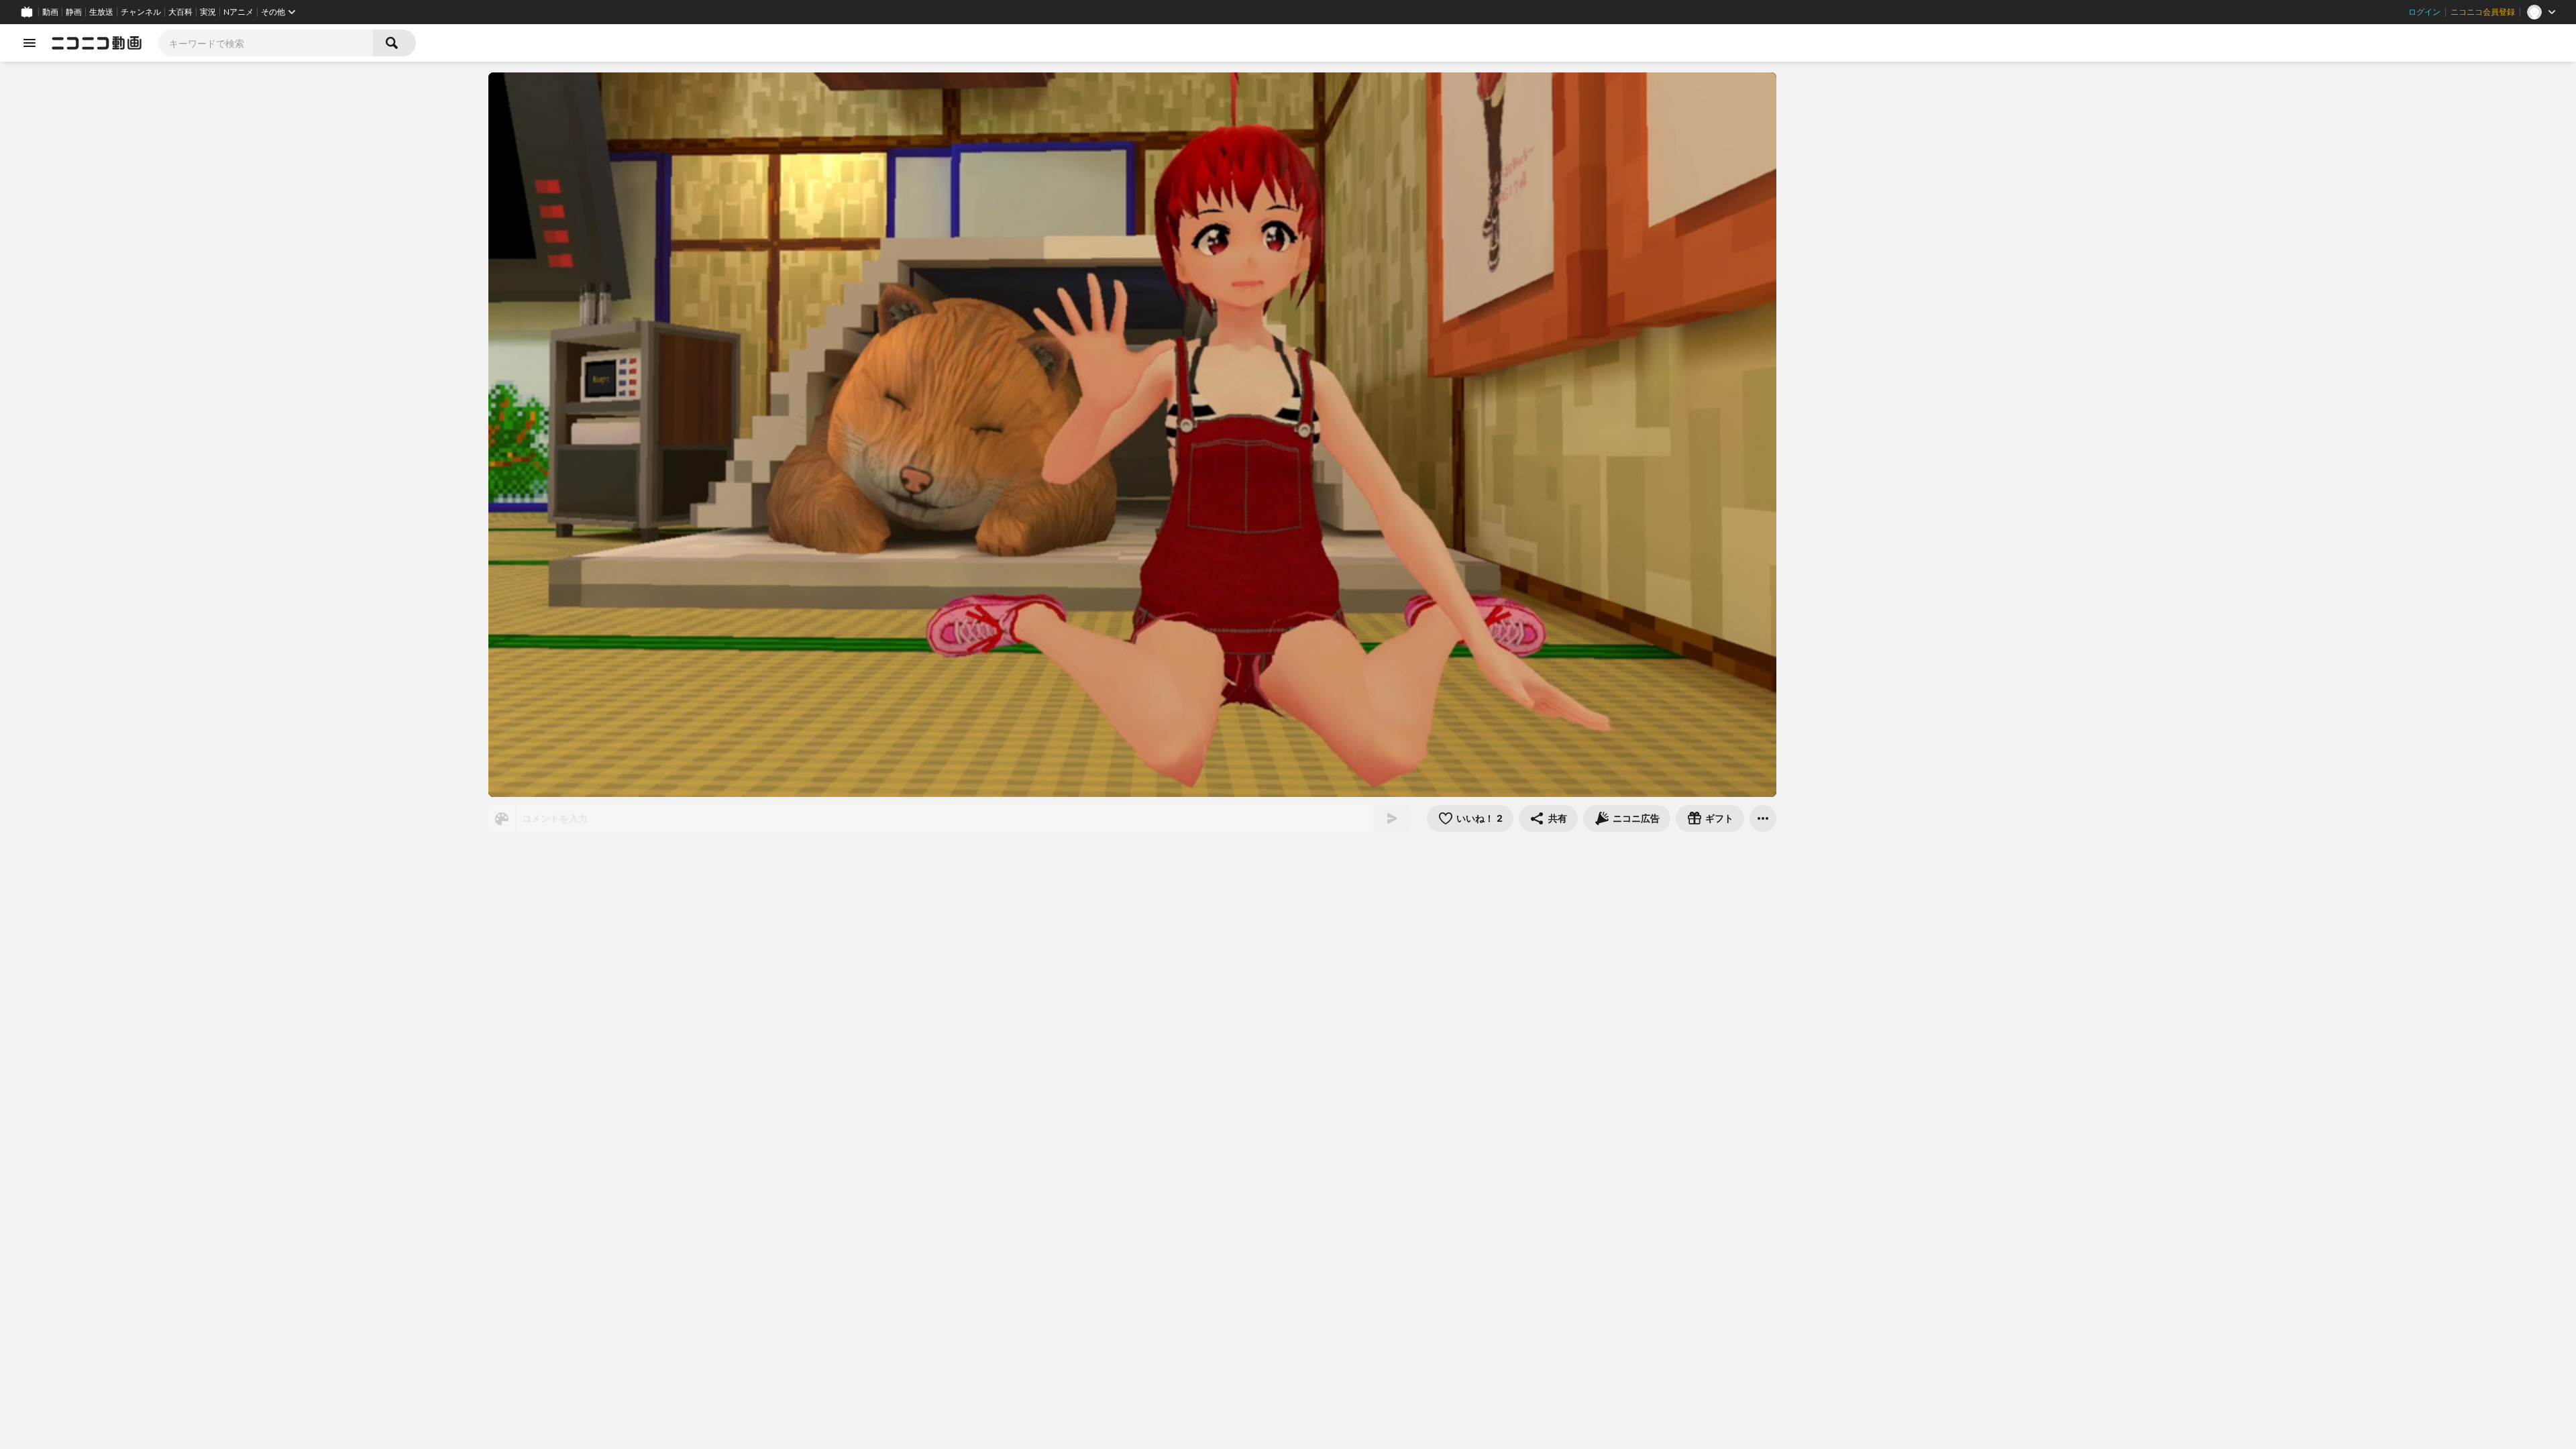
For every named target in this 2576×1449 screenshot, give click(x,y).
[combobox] (266, 43)
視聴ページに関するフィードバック (1690, 1246)
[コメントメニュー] (2069, 89)
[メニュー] (1763, 818)
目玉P (1604, 858)
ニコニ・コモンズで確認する (1688, 1116)
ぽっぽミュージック (687, 981)
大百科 (180, 12)
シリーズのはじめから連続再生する (743, 1033)
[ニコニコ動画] (97, 43)
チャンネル (141, 12)
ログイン (2424, 12)
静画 (74, 12)
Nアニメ (238, 12)
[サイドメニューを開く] (30, 43)
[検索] (394, 43)
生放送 (101, 12)
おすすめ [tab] (1819, 845)
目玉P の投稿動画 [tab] (1905, 845)
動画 (50, 12)
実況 (208, 12)
